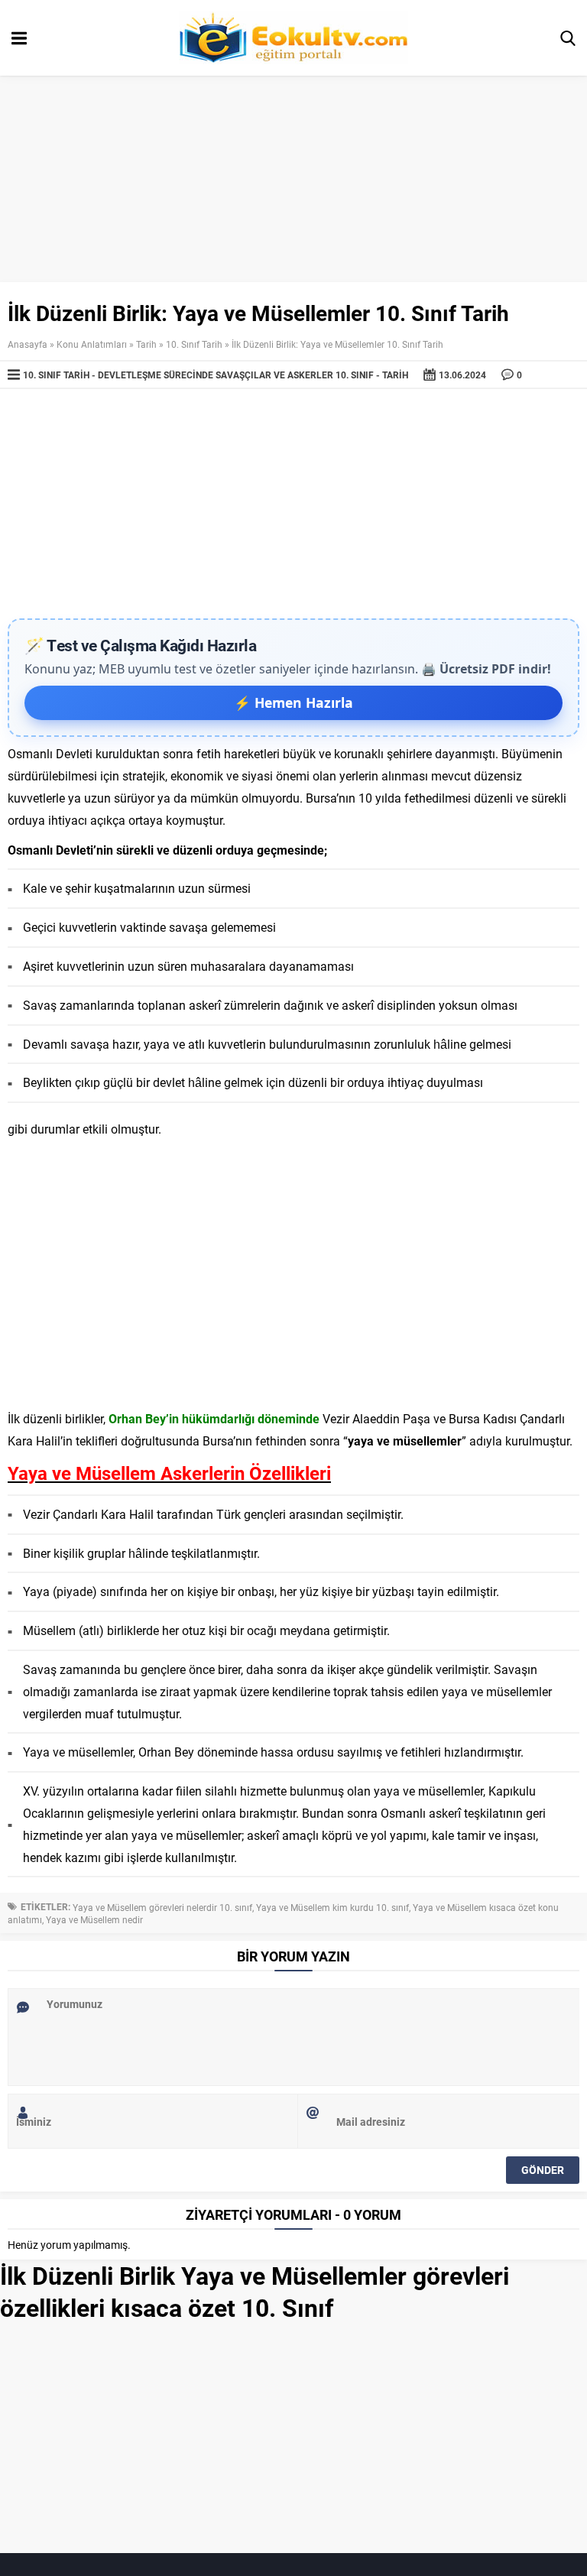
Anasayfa (28, 344)
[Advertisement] (293, 504)
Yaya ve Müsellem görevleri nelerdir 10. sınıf (162, 1907)
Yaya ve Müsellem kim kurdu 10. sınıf (332, 1907)
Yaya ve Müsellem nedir (94, 1919)
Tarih (146, 344)
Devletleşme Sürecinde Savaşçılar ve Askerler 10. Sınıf (236, 375)
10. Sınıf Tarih (194, 344)
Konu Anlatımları (92, 344)
